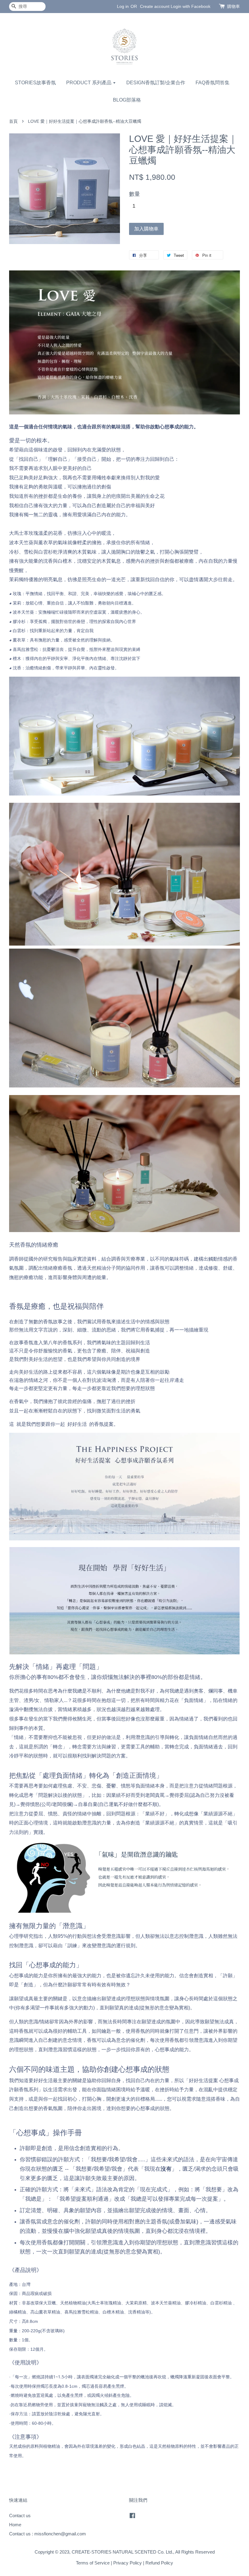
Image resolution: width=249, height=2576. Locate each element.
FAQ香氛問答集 (213, 83)
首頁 (13, 121)
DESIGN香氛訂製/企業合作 (156, 83)
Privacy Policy (128, 2563)
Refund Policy (159, 2563)
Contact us (20, 2516)
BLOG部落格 (127, 100)
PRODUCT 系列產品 (89, 83)
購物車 (234, 6)
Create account (155, 6)
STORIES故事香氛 (35, 83)
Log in (123, 6)
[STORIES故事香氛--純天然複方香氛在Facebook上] (132, 2516)
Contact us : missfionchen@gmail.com (48, 2534)
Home (15, 2525)
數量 (135, 194)
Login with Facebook (191, 6)
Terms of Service (93, 2563)
